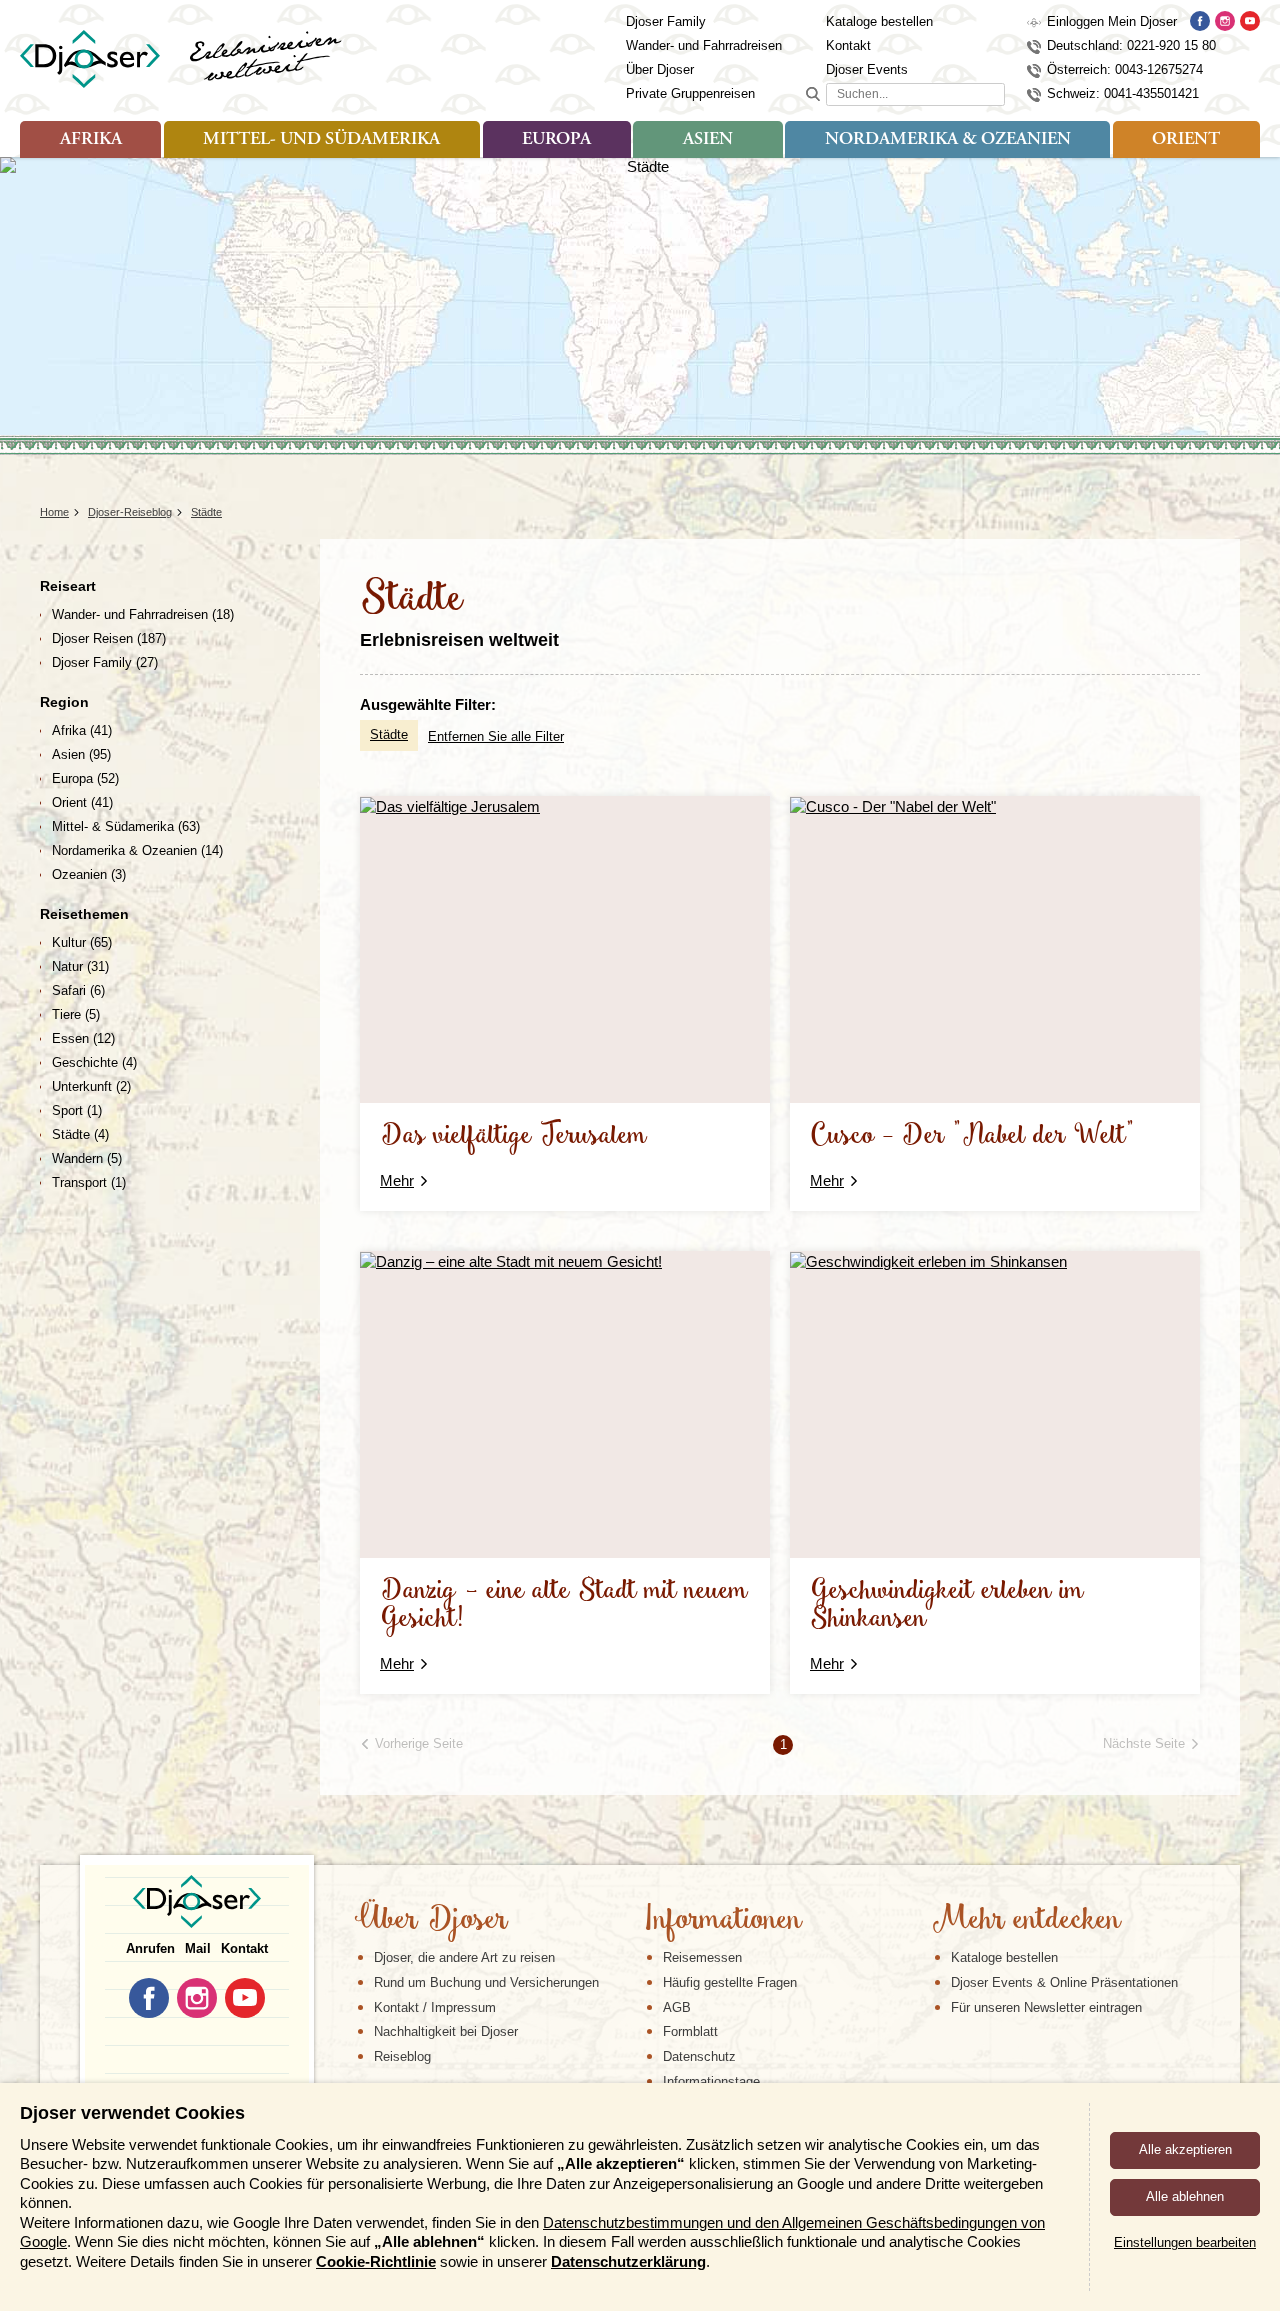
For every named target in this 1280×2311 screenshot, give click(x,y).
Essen (83, 1038)
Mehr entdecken (1026, 1921)
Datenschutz (699, 2056)
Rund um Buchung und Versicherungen (486, 1982)
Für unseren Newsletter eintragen (1046, 2007)
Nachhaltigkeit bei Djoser (446, 2031)
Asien (708, 140)
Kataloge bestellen (879, 21)
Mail (198, 1948)
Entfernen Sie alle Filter (496, 736)
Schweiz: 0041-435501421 (1123, 93)
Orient (1186, 140)
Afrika (91, 140)
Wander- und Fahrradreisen (704, 45)
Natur (80, 966)
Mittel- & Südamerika (126, 826)
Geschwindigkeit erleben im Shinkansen (947, 1605)
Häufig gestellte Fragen (730, 1982)
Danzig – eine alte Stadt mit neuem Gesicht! (564, 1605)
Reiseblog (402, 2056)
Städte (389, 734)
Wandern (87, 1158)
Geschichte (94, 1062)
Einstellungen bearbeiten (1185, 2242)
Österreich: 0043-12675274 (1125, 69)
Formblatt (690, 2031)
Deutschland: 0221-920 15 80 (1131, 45)
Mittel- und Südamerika (321, 140)
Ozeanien (89, 874)
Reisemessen (702, 1957)
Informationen (722, 1921)
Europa (556, 140)
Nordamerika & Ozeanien (948, 140)
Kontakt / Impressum (435, 2007)
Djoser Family (666, 21)
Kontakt (848, 45)
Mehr (397, 1180)
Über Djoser (660, 69)
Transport (89, 1182)
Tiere (76, 1014)
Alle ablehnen (1185, 2196)
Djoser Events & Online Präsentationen (1064, 1982)
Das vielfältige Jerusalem (513, 1136)
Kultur (82, 942)
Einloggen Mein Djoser (1112, 21)
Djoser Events (867, 69)
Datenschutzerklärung (628, 2261)
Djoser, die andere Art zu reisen (464, 1957)
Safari (78, 990)
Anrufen (150, 1948)
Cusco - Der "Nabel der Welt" (972, 1136)
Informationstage (711, 2081)
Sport (77, 1110)
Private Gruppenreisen (690, 93)
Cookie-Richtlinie (376, 2261)
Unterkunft (91, 1086)
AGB (677, 2007)
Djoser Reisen (109, 638)
